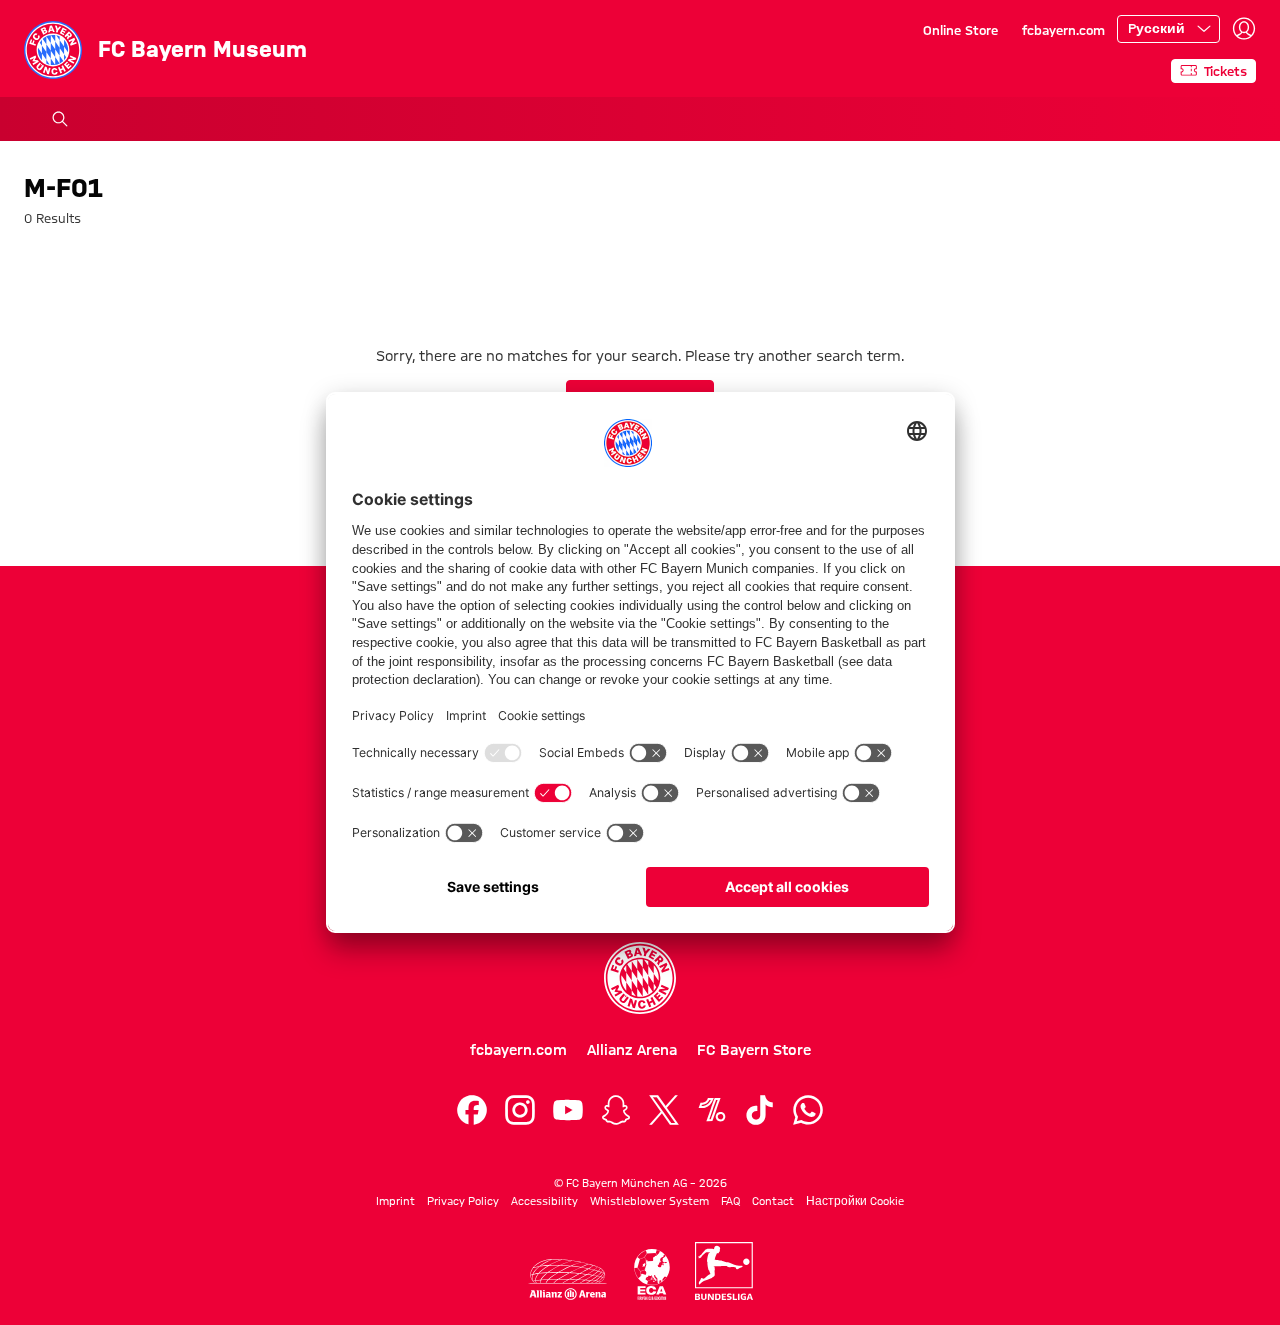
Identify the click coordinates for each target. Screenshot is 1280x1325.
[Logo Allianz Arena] (568, 1279)
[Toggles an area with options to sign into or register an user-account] (1244, 29)
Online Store (960, 30)
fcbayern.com (1063, 30)
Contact (773, 1201)
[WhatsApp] (808, 1110)
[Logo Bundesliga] (724, 1271)
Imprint (395, 1201)
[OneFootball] (712, 1110)
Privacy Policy (463, 1201)
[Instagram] (520, 1110)
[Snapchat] (616, 1110)
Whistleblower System (649, 1201)
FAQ (730, 1201)
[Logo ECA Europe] (652, 1274)
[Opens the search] (60, 119)
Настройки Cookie (855, 1201)
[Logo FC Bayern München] (640, 978)
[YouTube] (568, 1110)
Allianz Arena (632, 1050)
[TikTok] (760, 1110)
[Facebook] (472, 1110)
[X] (664, 1110)
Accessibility (544, 1201)
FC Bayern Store (754, 1050)
